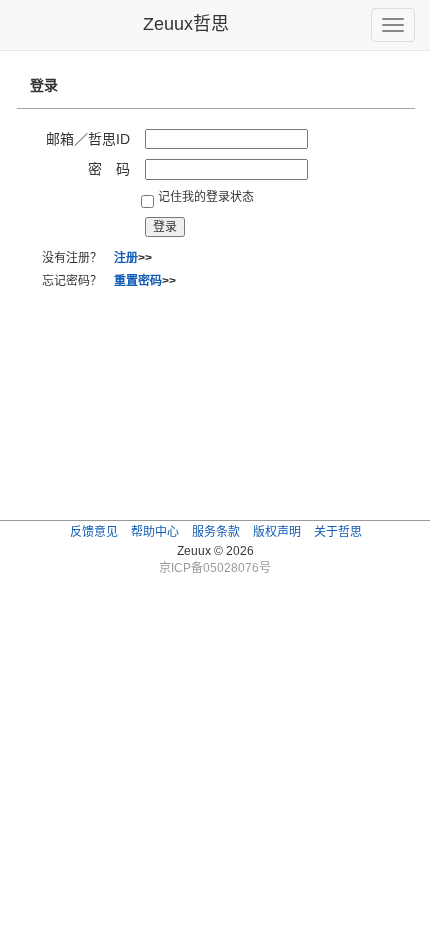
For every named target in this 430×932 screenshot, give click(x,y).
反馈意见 (94, 532)
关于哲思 (338, 532)
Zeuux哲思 (186, 24)
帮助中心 (155, 532)
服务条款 (216, 532)
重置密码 (138, 281)
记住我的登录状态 (206, 197)
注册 (126, 258)
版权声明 (277, 532)
